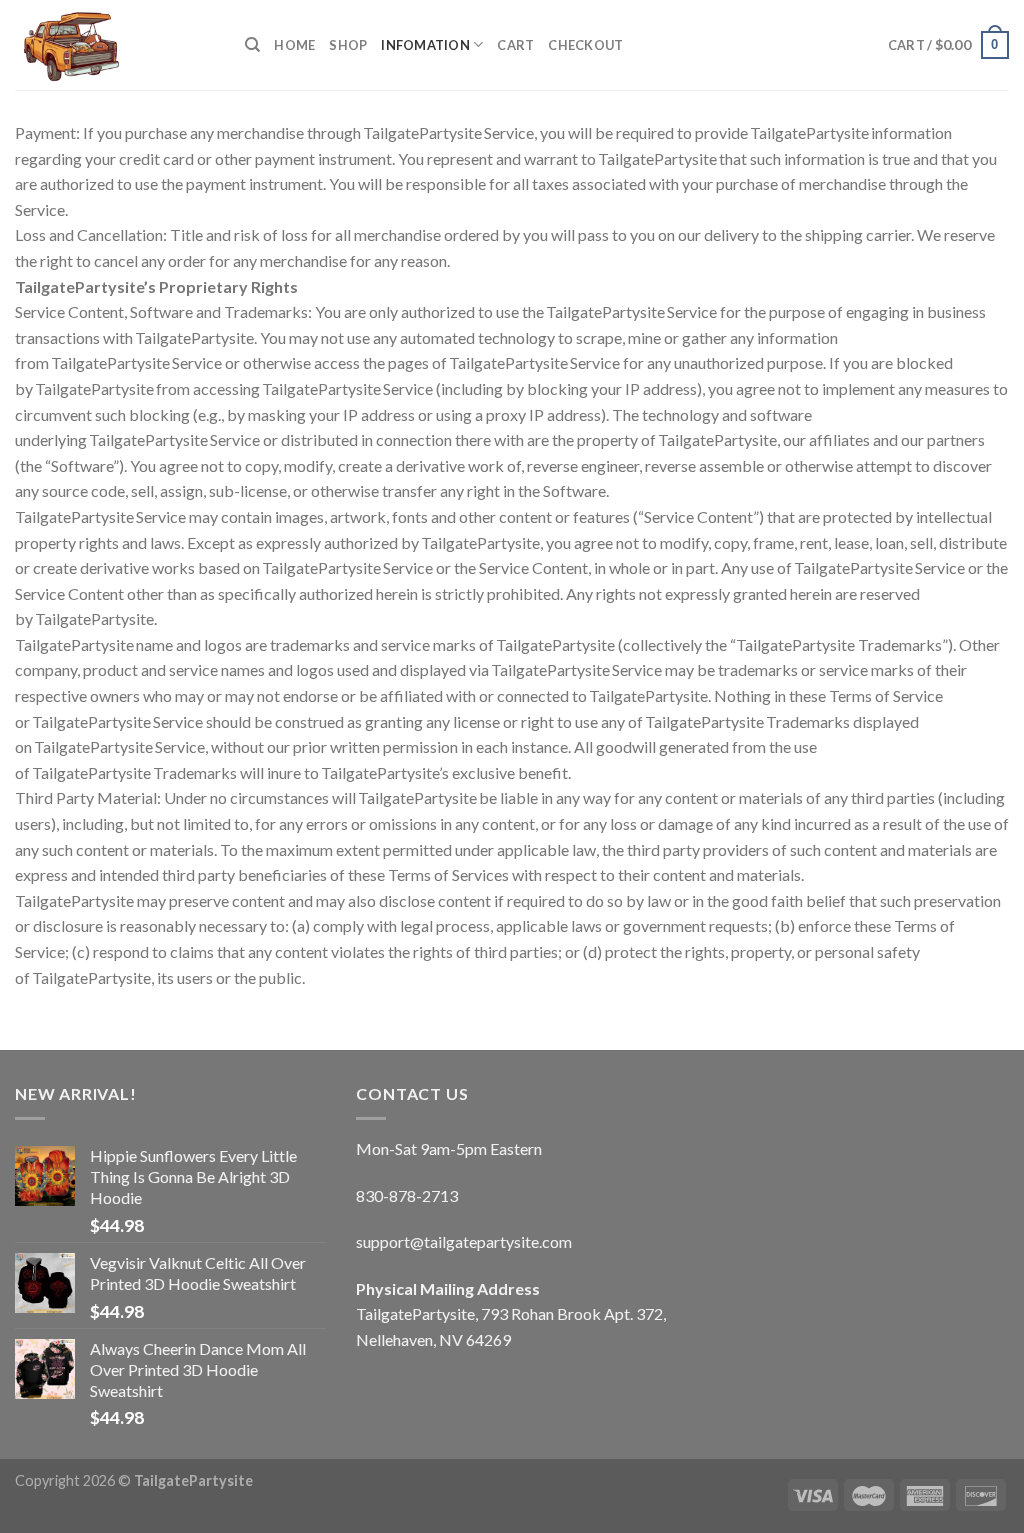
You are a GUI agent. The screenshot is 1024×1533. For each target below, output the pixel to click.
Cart (515, 45)
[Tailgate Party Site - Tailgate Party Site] (115, 45)
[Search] (252, 45)
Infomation (425, 45)
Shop (348, 45)
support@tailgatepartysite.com (464, 1241)
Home (294, 45)
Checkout (585, 45)
